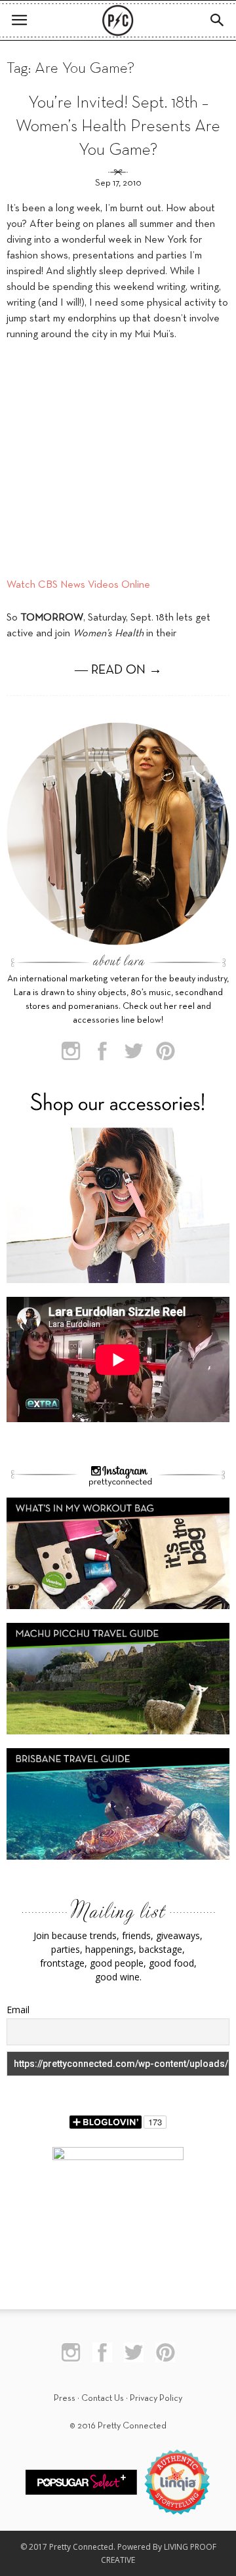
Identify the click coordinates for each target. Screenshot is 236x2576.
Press (65, 2399)
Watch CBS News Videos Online (78, 585)
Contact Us (103, 2399)
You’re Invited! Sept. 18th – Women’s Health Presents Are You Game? (118, 127)
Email (18, 2010)
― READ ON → (118, 670)
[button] (218, 20)
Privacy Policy (156, 2399)
